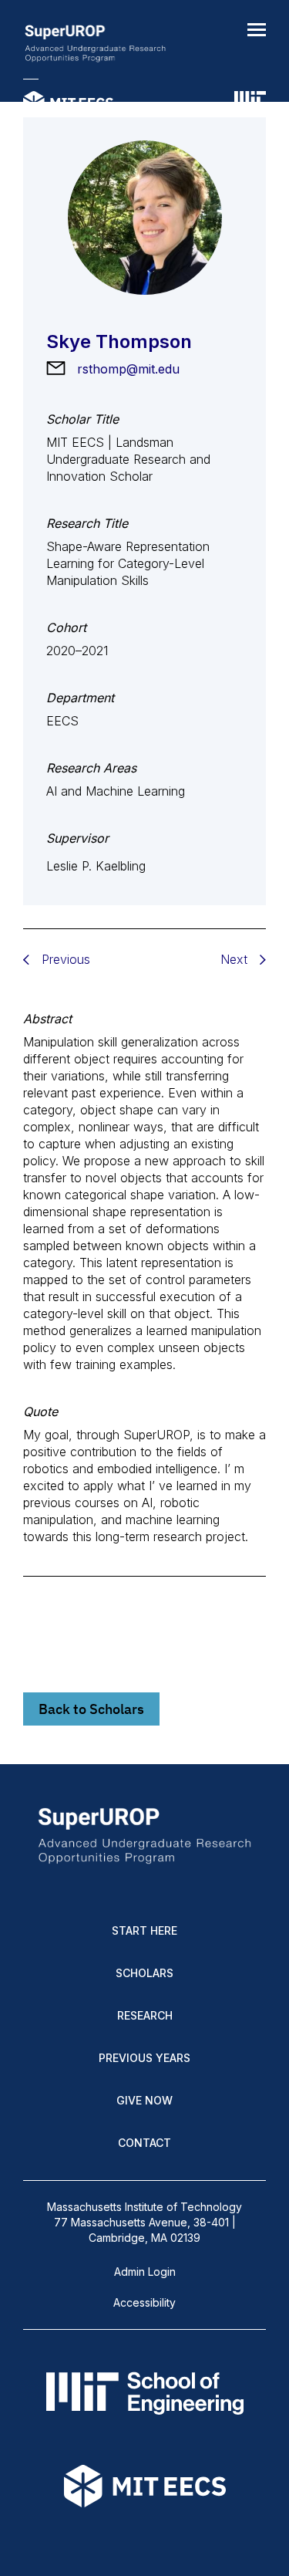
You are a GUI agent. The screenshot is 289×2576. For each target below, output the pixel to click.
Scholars (144, 1973)
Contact (144, 2143)
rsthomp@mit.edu (128, 369)
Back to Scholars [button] (91, 1709)
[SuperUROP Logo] (95, 45)
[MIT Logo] (250, 104)
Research (145, 2015)
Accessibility (144, 2302)
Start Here (144, 1930)
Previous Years (144, 2058)
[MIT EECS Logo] (68, 104)
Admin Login (145, 2272)
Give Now (144, 2100)
